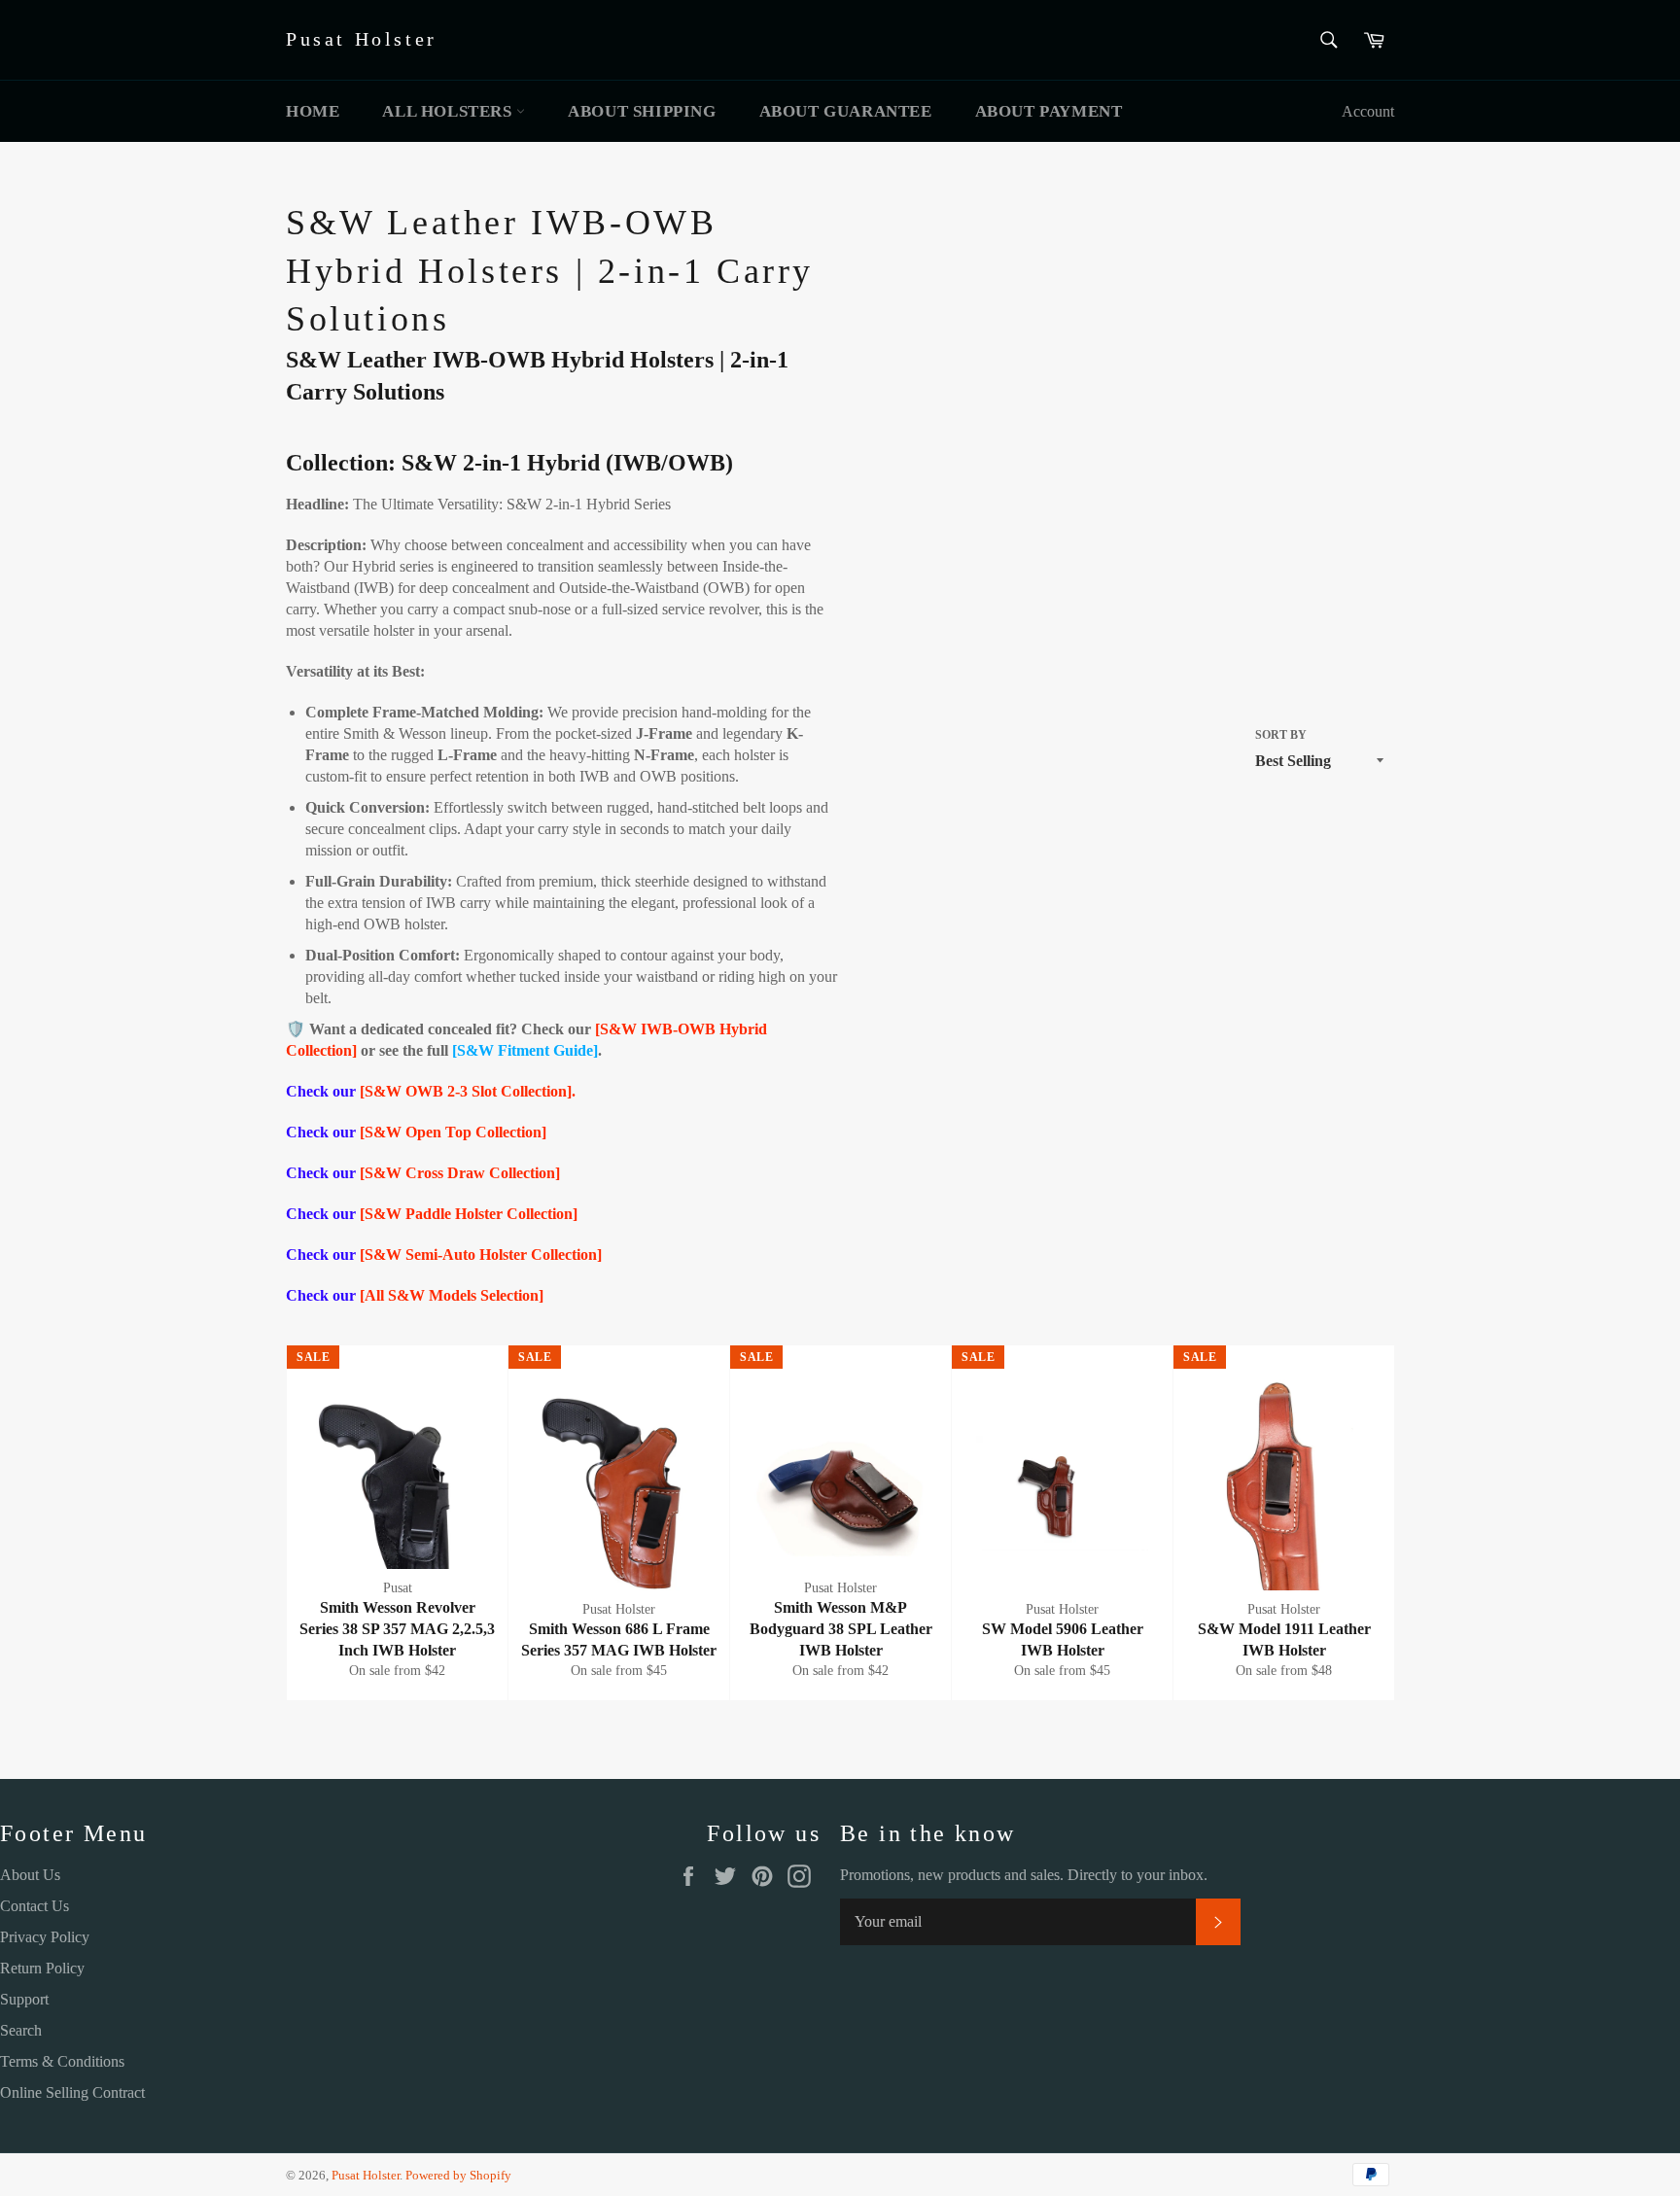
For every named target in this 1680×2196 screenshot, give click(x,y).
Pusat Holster (362, 39)
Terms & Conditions (62, 2061)
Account (1368, 111)
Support (24, 1999)
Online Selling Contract (72, 2092)
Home (313, 111)
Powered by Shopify (458, 2176)
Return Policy (42, 1968)
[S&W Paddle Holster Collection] (469, 1214)
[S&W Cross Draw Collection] (460, 1173)
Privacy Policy (45, 1937)
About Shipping (642, 111)
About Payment (1049, 111)
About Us (30, 1875)
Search (21, 2030)
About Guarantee (846, 111)
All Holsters (449, 111)
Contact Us (35, 1906)
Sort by (1281, 735)
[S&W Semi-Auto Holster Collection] (481, 1255)
